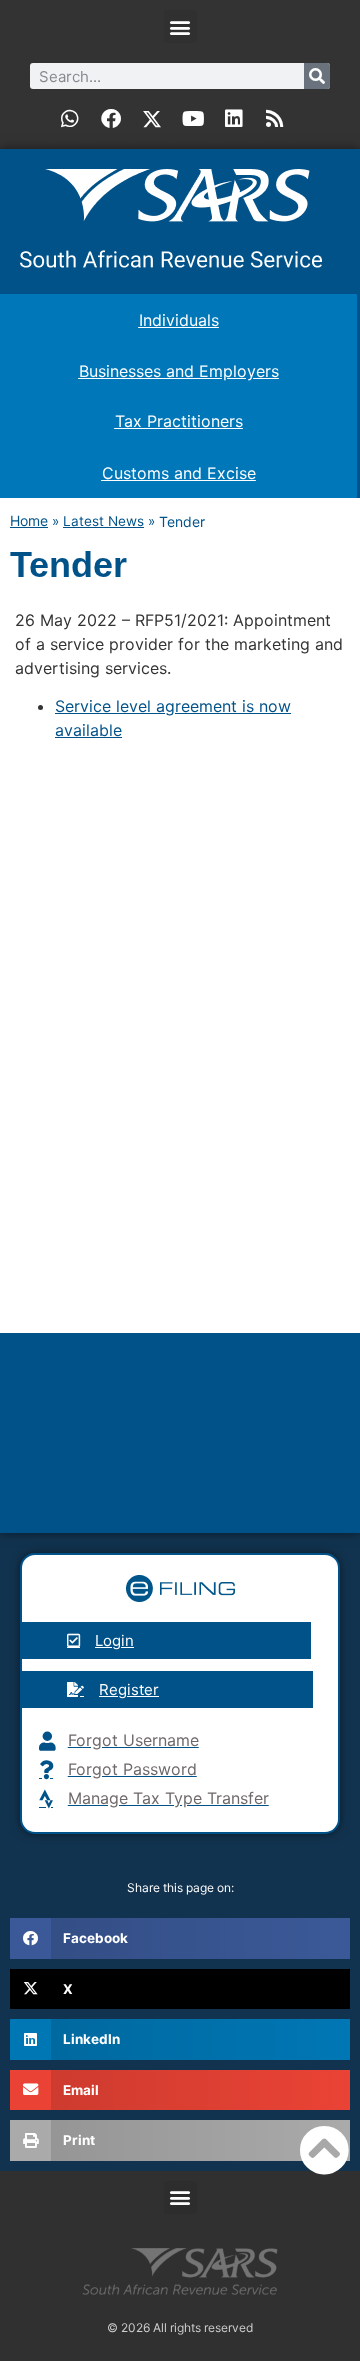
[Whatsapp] (70, 119)
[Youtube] (193, 119)
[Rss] (275, 119)
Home (29, 520)
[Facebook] (111, 119)
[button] (180, 26)
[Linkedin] (234, 119)
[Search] (317, 76)
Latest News (103, 521)
